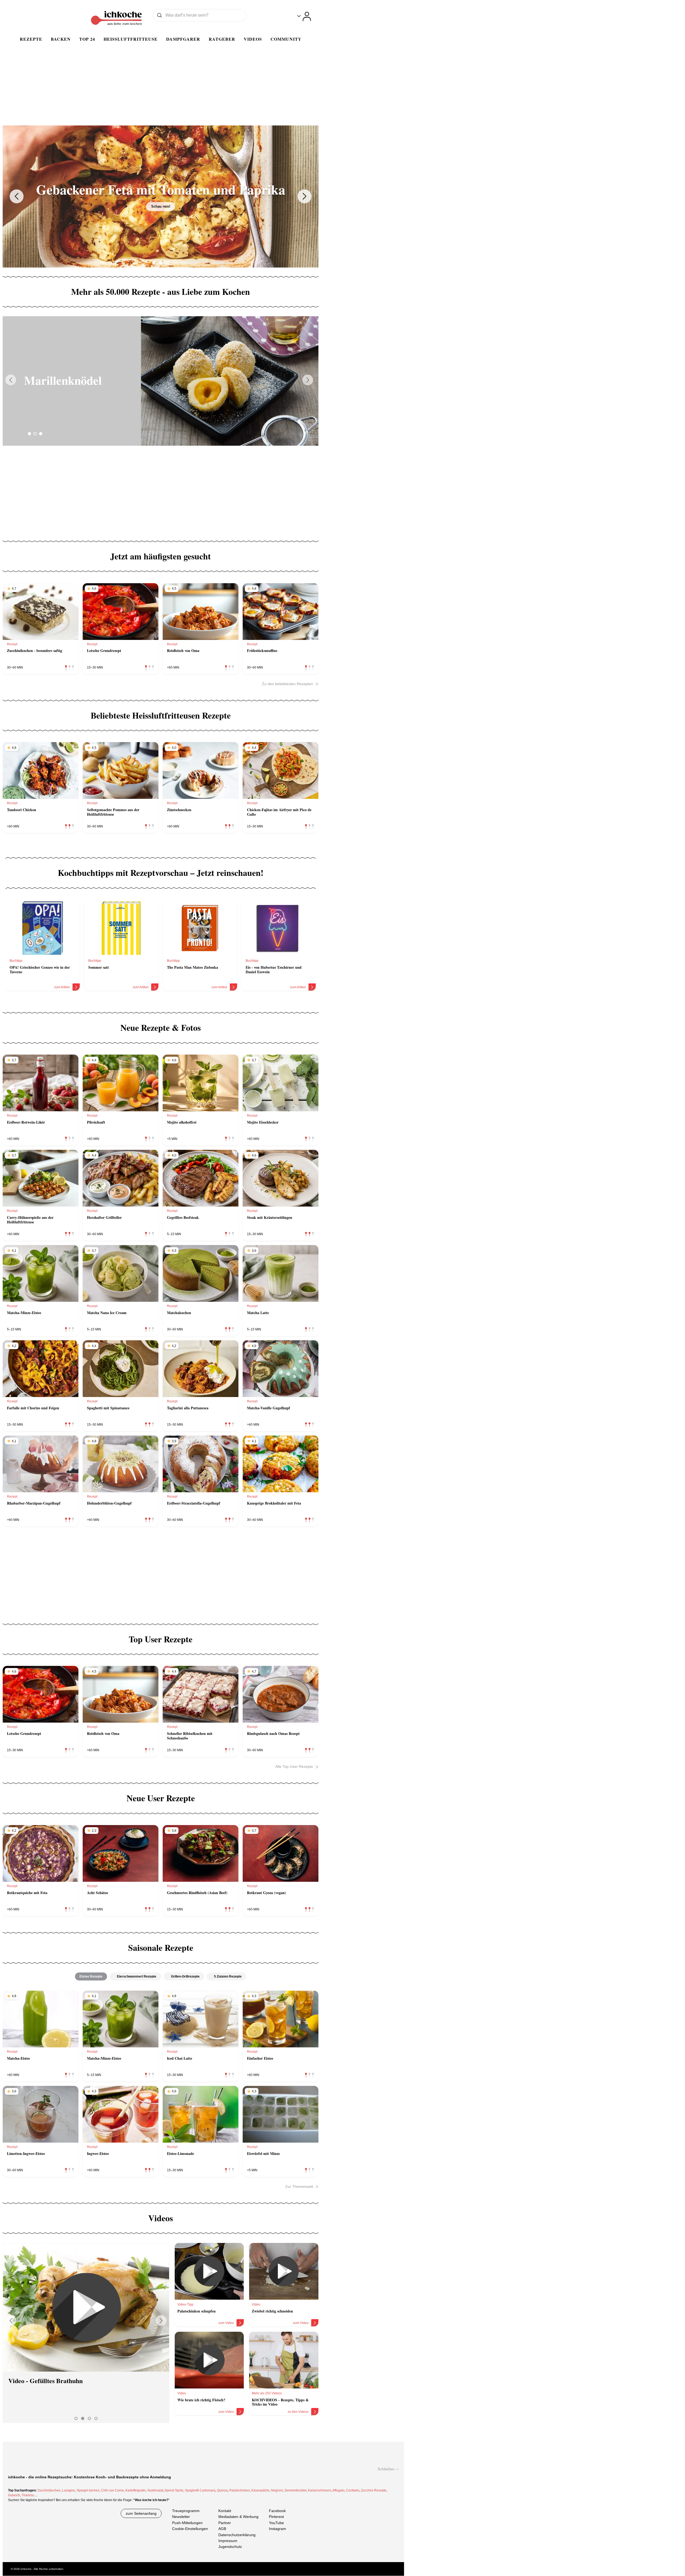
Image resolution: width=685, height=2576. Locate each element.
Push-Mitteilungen (187, 2523)
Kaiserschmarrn (319, 2490)
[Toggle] (304, 16)
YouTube (276, 2523)
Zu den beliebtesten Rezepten (288, 684)
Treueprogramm (186, 2511)
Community (286, 39)
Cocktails (353, 2490)
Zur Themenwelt (299, 2186)
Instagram (277, 2529)
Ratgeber (222, 39)
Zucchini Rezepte (374, 2490)
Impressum (228, 2541)
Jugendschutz (230, 2547)
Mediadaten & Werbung (238, 2517)
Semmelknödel (295, 2490)
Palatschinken (240, 2490)
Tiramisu (28, 2495)
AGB (222, 2529)
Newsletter (181, 2517)
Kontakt (225, 2511)
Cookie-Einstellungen (190, 2529)
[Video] (86, 2307)
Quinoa (222, 2490)
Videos (253, 39)
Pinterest (276, 2517)
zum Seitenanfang (141, 2513)
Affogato (338, 2490)
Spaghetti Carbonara (200, 2490)
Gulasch (14, 2495)
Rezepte (31, 39)
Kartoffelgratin (136, 2490)
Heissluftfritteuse (131, 39)
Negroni (277, 2490)
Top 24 (87, 39)
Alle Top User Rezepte (294, 1766)
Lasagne (68, 2490)
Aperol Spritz (174, 2490)
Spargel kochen (88, 2490)
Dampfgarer (183, 39)
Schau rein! (161, 206)
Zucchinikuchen (49, 2490)
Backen (61, 39)
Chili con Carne (113, 2490)
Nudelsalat (155, 2490)
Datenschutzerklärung (237, 2535)
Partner (225, 2523)
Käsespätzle (260, 2490)
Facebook (277, 2511)
